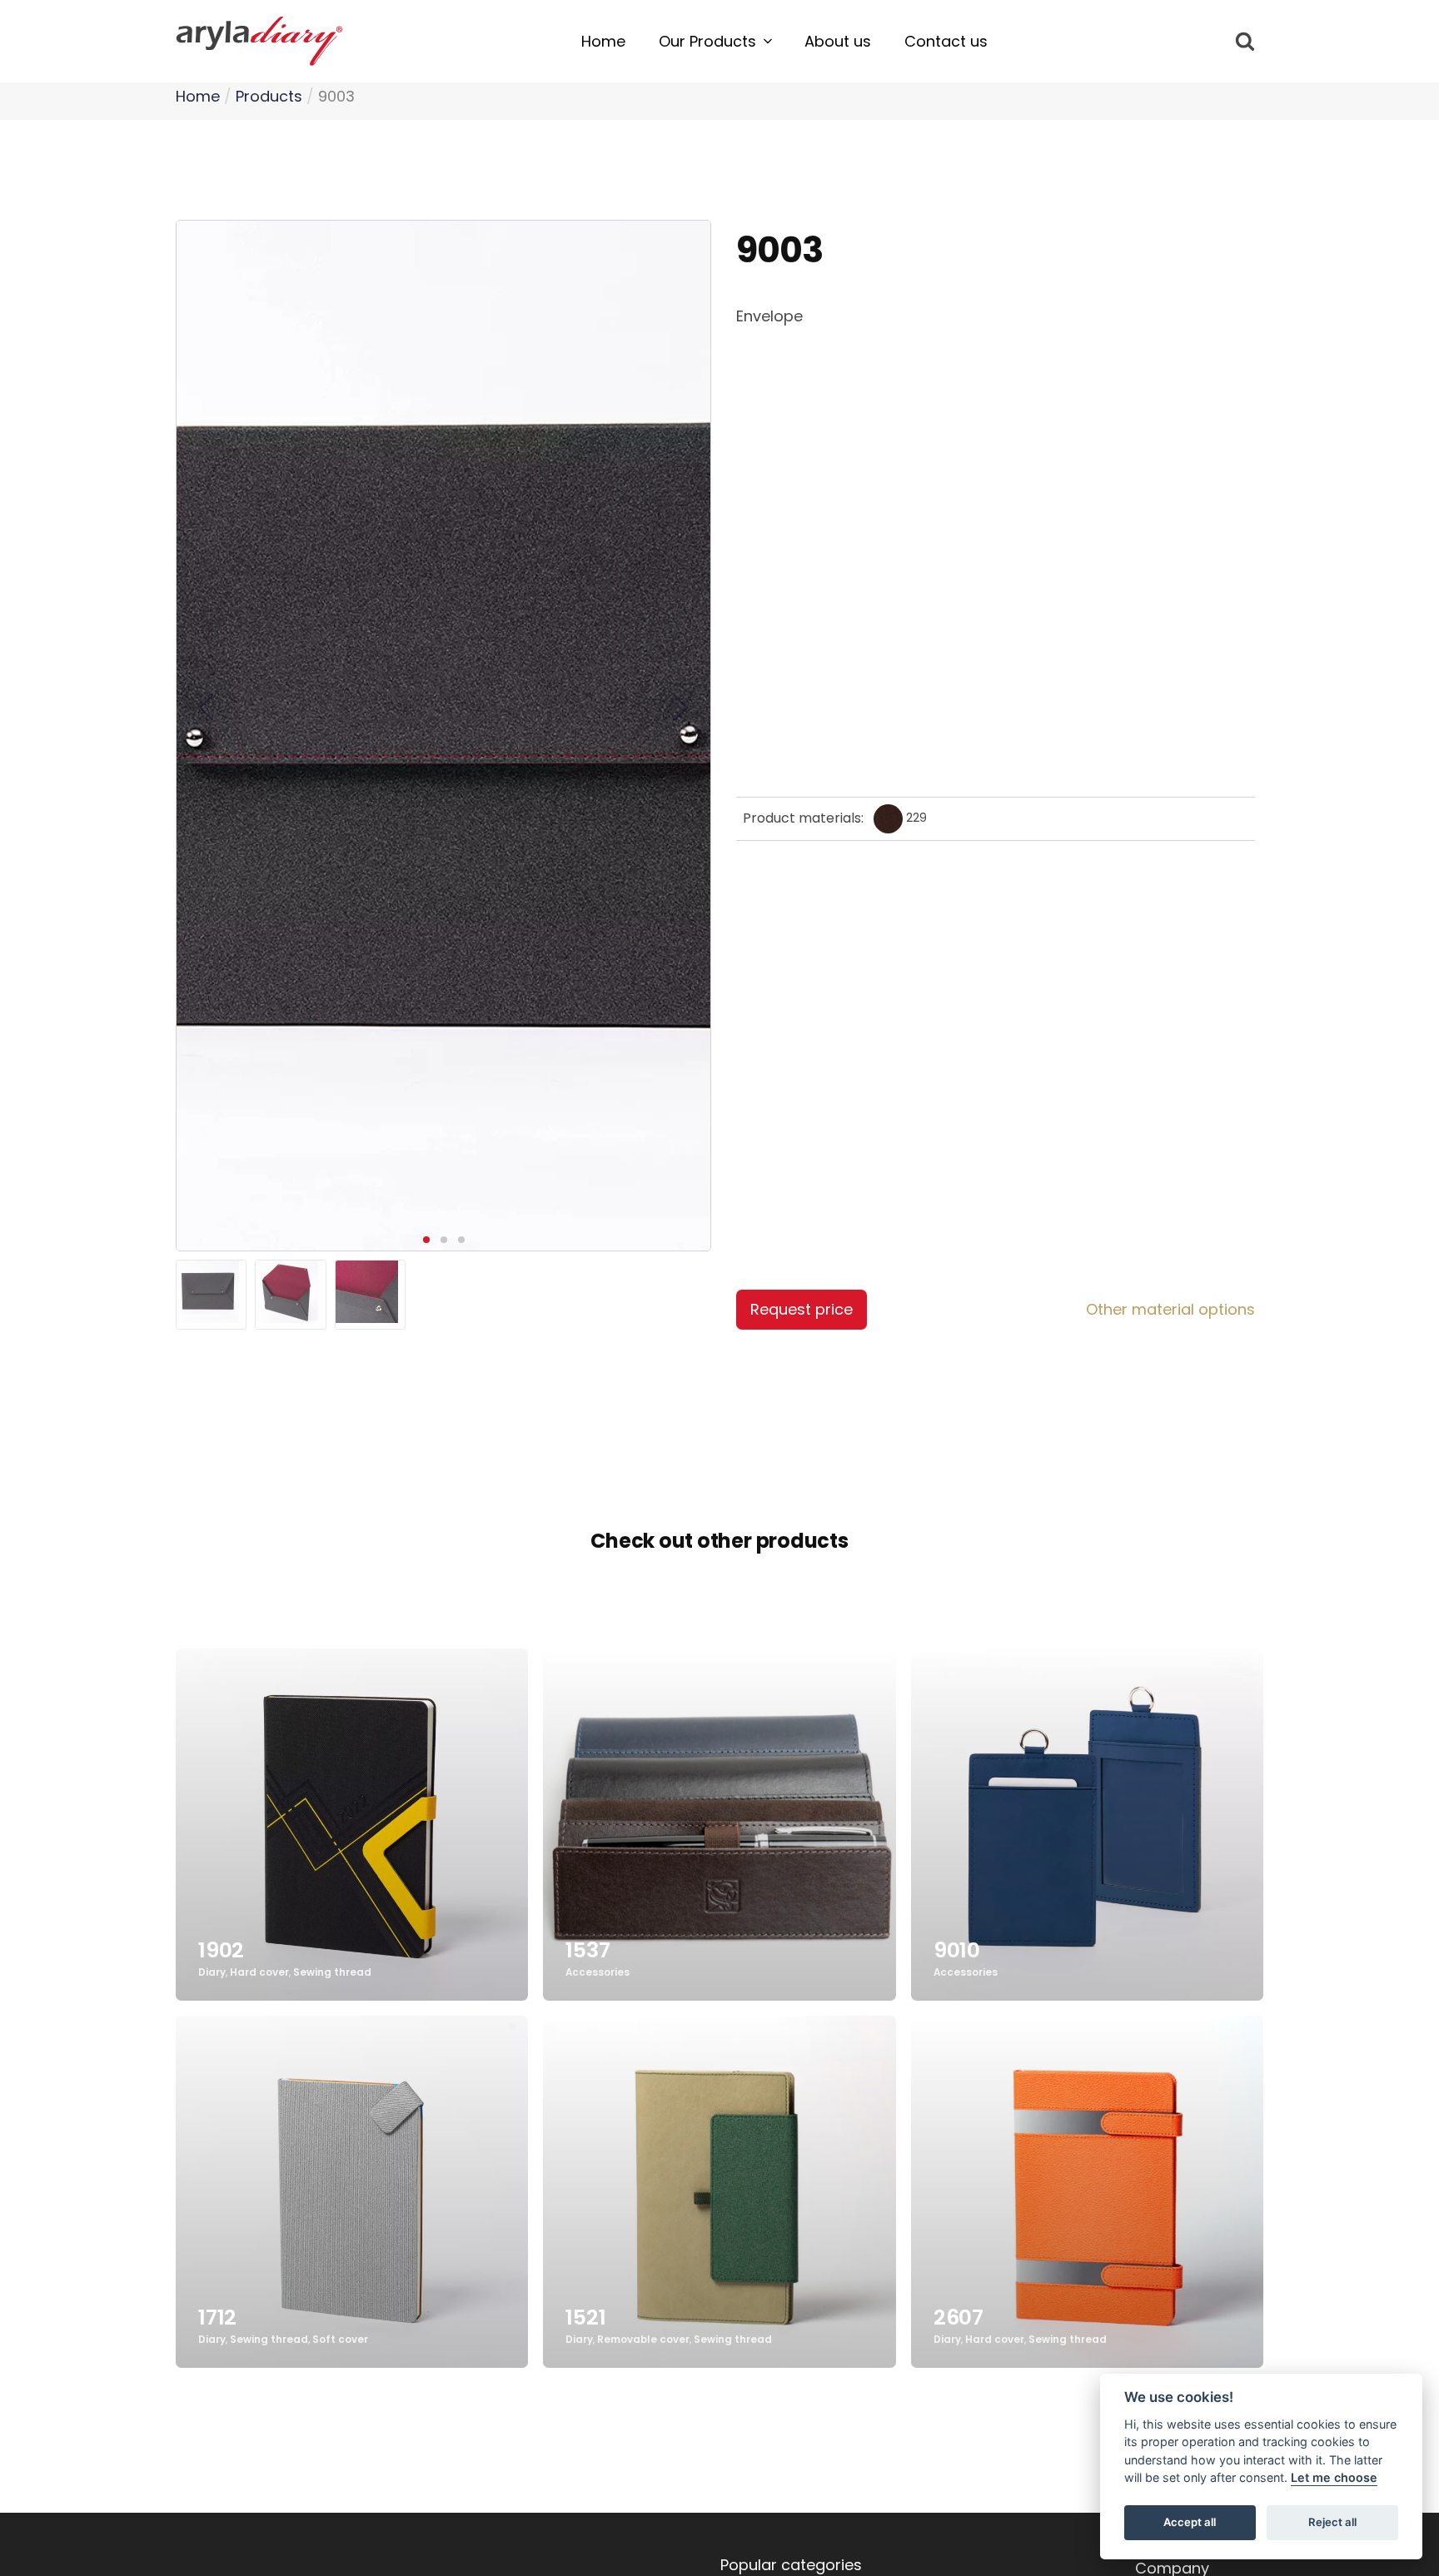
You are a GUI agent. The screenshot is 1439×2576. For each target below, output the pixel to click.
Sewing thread (332, 1973)
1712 (217, 2317)
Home (198, 96)
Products (269, 96)
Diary (212, 1973)
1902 (221, 1950)
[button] (715, 42)
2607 (959, 2317)
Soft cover (340, 2340)
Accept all (1190, 2523)
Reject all (1332, 2523)
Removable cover (643, 2340)
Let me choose (1334, 2478)
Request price (802, 1309)
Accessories (598, 1973)
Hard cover (259, 1973)
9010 (957, 1950)
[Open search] (1245, 41)
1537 (588, 1950)
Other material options (1170, 1309)
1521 (585, 2317)
